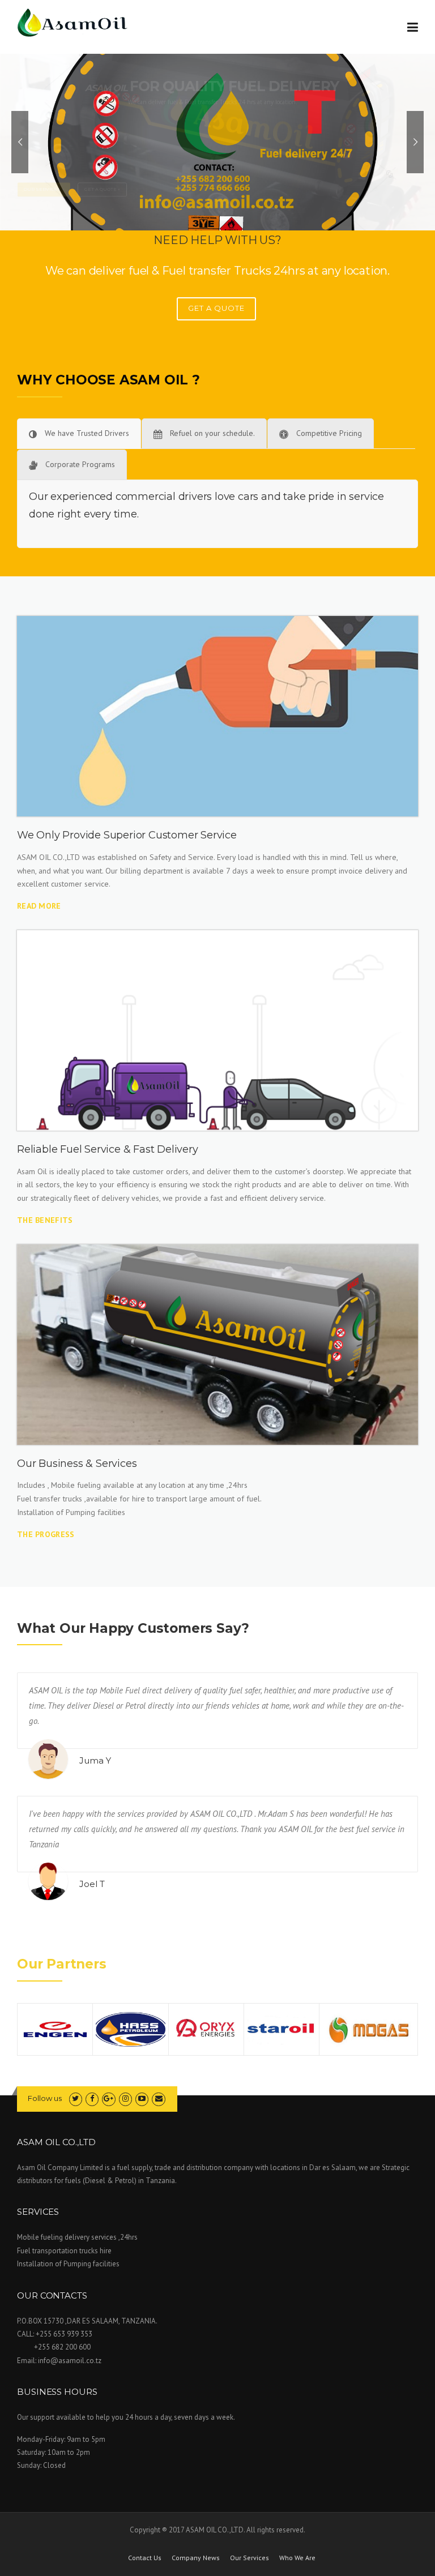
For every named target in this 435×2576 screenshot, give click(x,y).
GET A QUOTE (216, 308)
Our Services (250, 2558)
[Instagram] (125, 2098)
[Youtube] (142, 2098)
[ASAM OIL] (74, 22)
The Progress (46, 1534)
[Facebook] (92, 2098)
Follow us (45, 2098)
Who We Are (297, 2558)
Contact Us (145, 2558)
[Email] (158, 2098)
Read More (39, 906)
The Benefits (45, 1220)
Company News (196, 2558)
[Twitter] (76, 2098)
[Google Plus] (108, 2098)
